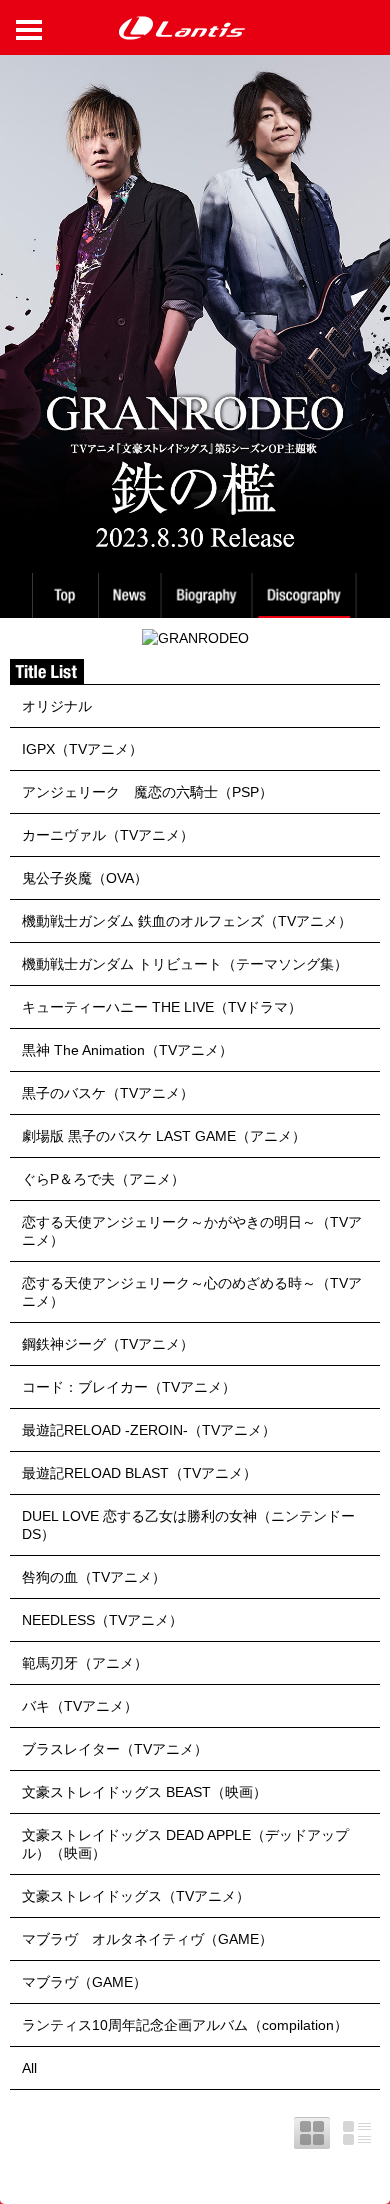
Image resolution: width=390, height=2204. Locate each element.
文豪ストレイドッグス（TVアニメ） (136, 1896)
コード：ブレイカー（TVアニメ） (129, 1387)
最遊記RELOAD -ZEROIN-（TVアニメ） (149, 1430)
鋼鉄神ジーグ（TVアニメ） (108, 1344)
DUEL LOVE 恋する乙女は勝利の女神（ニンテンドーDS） (188, 1525)
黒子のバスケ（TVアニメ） (108, 1093)
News (129, 595)
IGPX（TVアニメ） (82, 749)
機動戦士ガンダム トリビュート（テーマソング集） (185, 964)
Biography (208, 595)
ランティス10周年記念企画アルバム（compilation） (185, 2025)
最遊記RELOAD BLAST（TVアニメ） (139, 1473)
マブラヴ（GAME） (84, 1982)
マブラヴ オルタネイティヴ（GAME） (147, 1939)
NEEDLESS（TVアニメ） (102, 1620)
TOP (64, 595)
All (29, 2068)
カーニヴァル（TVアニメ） (108, 835)
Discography (306, 595)
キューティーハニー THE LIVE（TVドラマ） (162, 1007)
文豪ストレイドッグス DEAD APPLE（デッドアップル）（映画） (185, 1844)
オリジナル (57, 706)
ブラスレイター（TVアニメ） (115, 1749)
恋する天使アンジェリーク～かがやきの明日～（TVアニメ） (192, 1231)
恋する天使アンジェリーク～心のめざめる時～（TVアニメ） (192, 1292)
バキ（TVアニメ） (80, 1706)
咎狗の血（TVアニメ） (94, 1577)
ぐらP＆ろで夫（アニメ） (103, 1179)
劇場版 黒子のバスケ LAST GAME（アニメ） (164, 1136)
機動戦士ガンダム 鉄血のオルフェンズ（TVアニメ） (187, 921)
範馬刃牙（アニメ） (85, 1663)
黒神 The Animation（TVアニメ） (127, 1050)
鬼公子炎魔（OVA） (85, 878)
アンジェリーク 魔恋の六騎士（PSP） (147, 792)
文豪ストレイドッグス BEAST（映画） (144, 1792)
